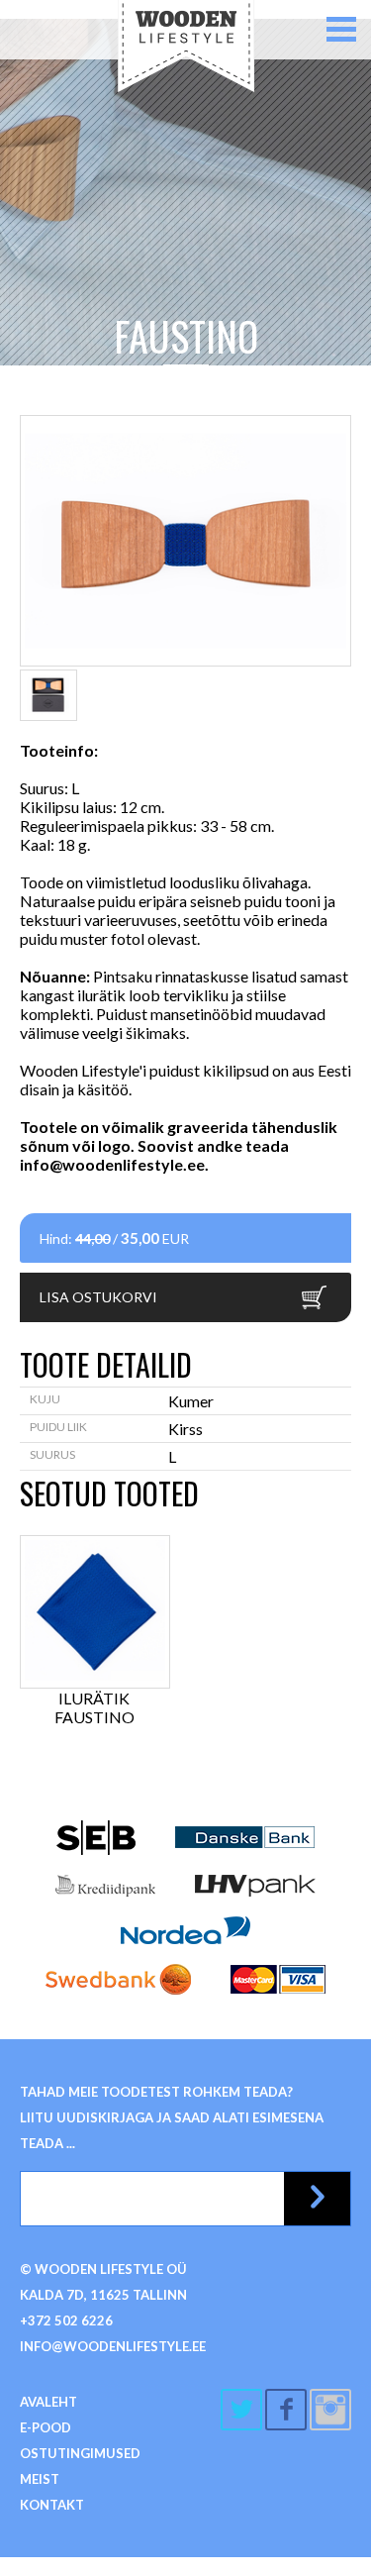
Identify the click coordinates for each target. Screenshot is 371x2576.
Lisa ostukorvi (98, 1297)
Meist (40, 2479)
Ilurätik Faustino (94, 1707)
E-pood (46, 2427)
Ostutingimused (80, 2453)
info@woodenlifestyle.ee (112, 1164)
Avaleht (48, 2402)
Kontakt (52, 2505)
